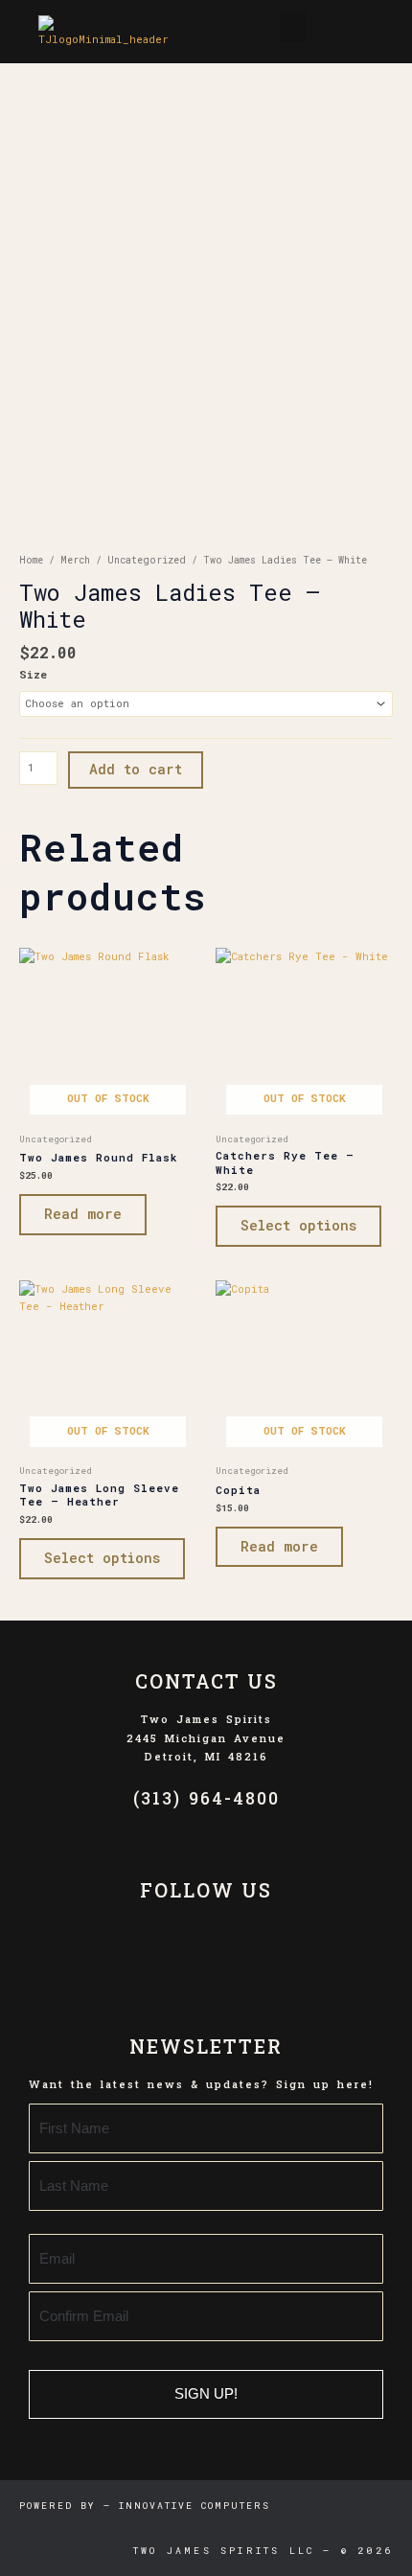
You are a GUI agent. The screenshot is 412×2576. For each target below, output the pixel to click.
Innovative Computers (195, 2506)
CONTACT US (206, 1681)
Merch (75, 560)
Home (31, 560)
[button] (293, 26)
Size (33, 675)
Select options (298, 1225)
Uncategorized (147, 560)
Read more (83, 1214)
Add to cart (136, 769)
